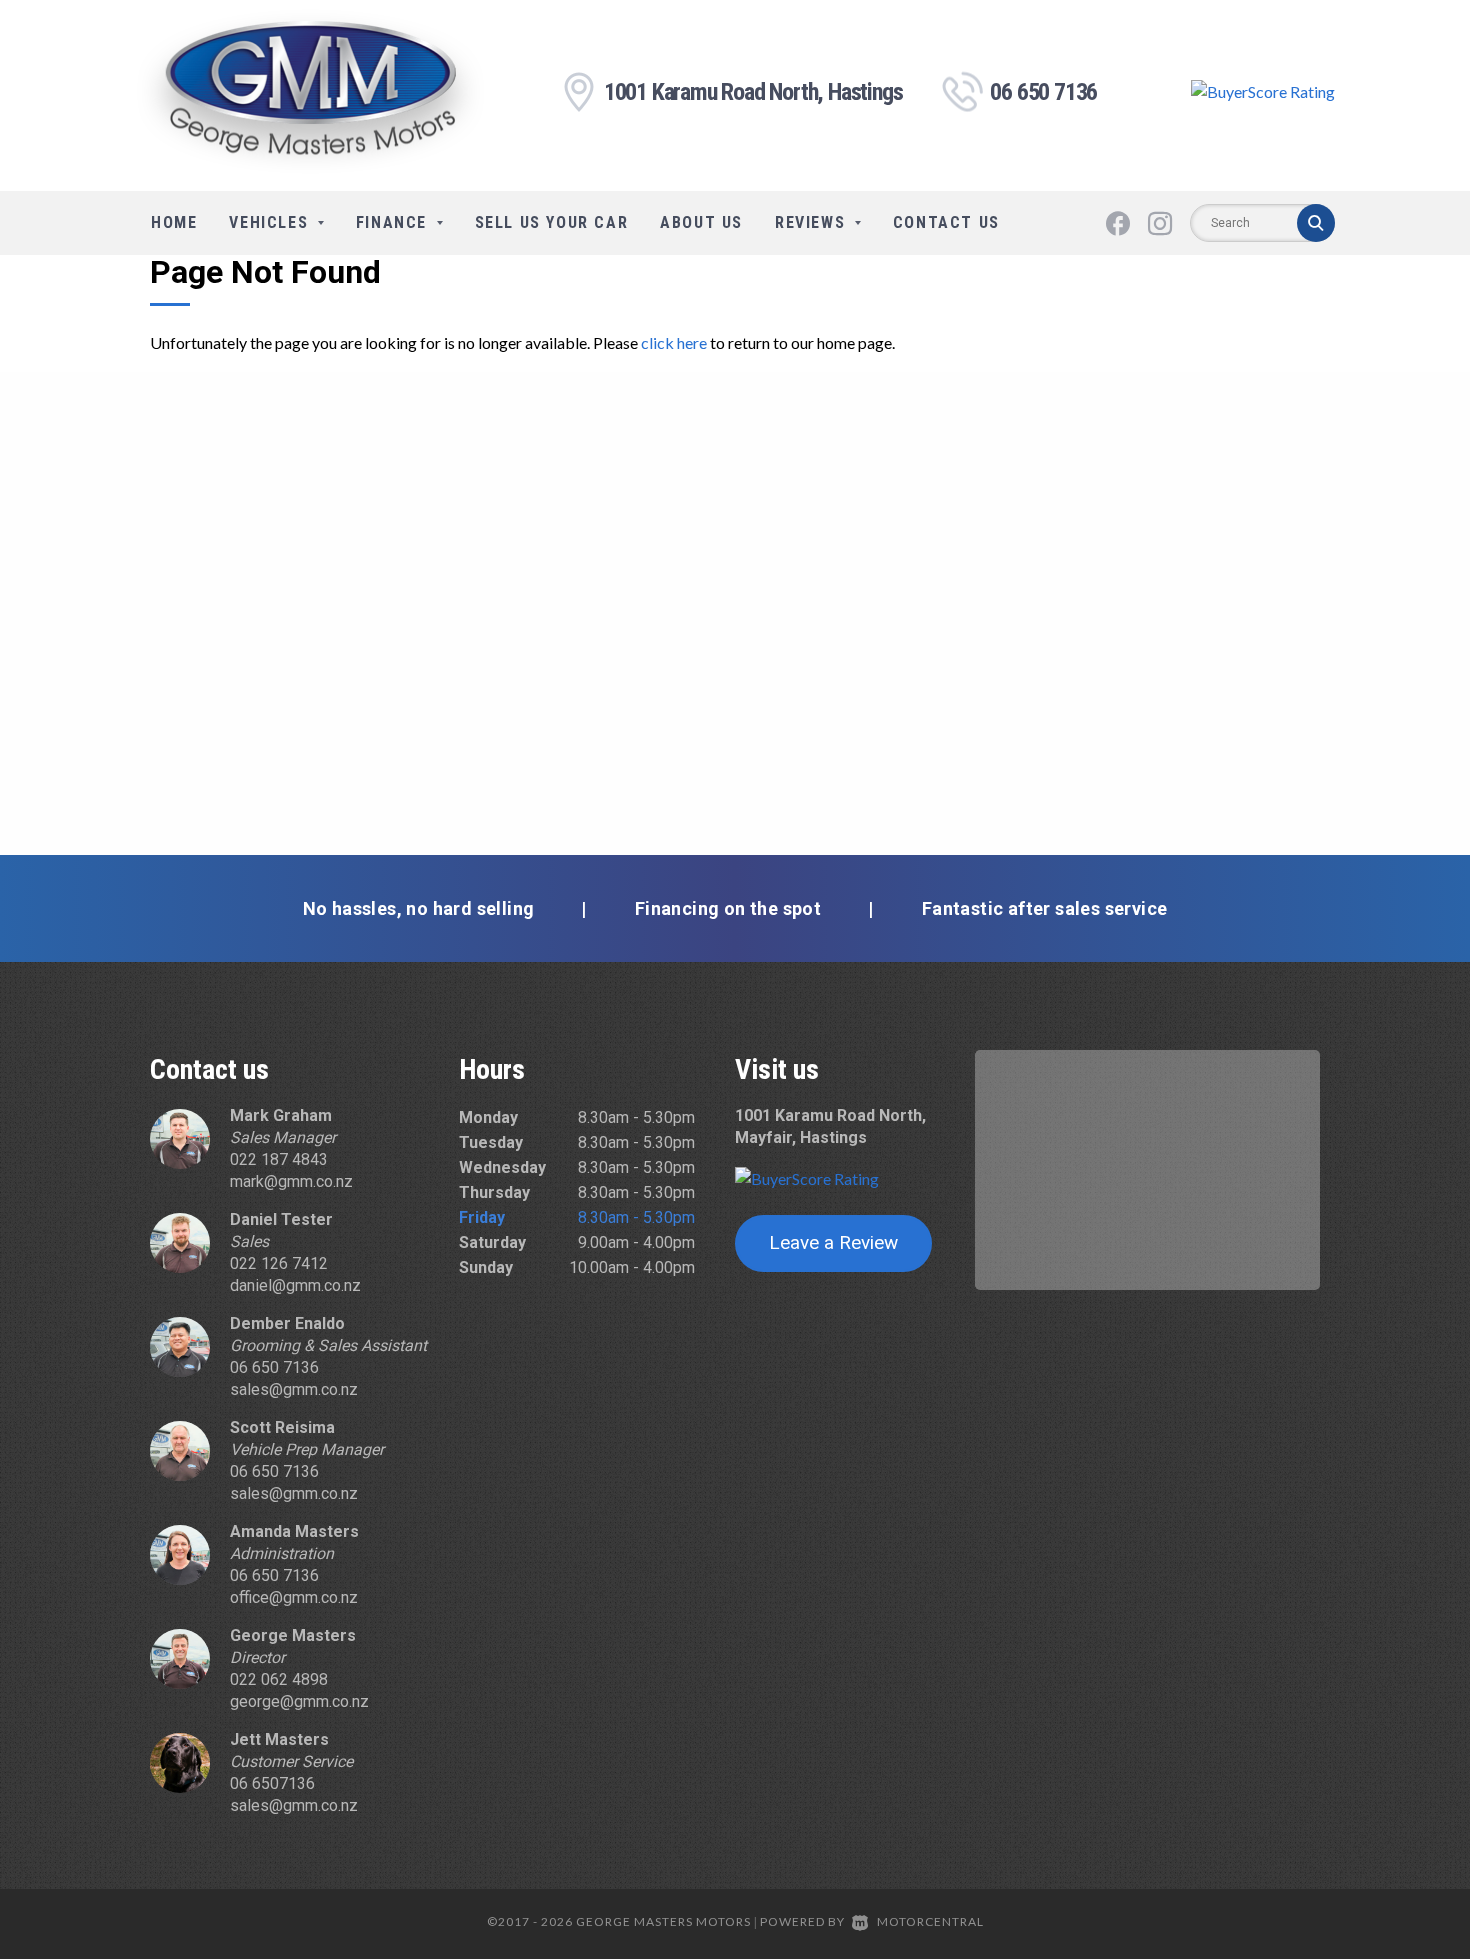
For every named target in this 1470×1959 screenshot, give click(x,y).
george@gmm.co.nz (299, 1701)
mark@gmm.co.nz (291, 1181)
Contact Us (946, 222)
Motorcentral (930, 1921)
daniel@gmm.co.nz (295, 1285)
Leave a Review (833, 1242)
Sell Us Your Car (552, 222)
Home (174, 222)
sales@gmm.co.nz (294, 1389)
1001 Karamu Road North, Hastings (753, 92)
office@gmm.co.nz (294, 1597)
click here (674, 342)
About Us (701, 222)
